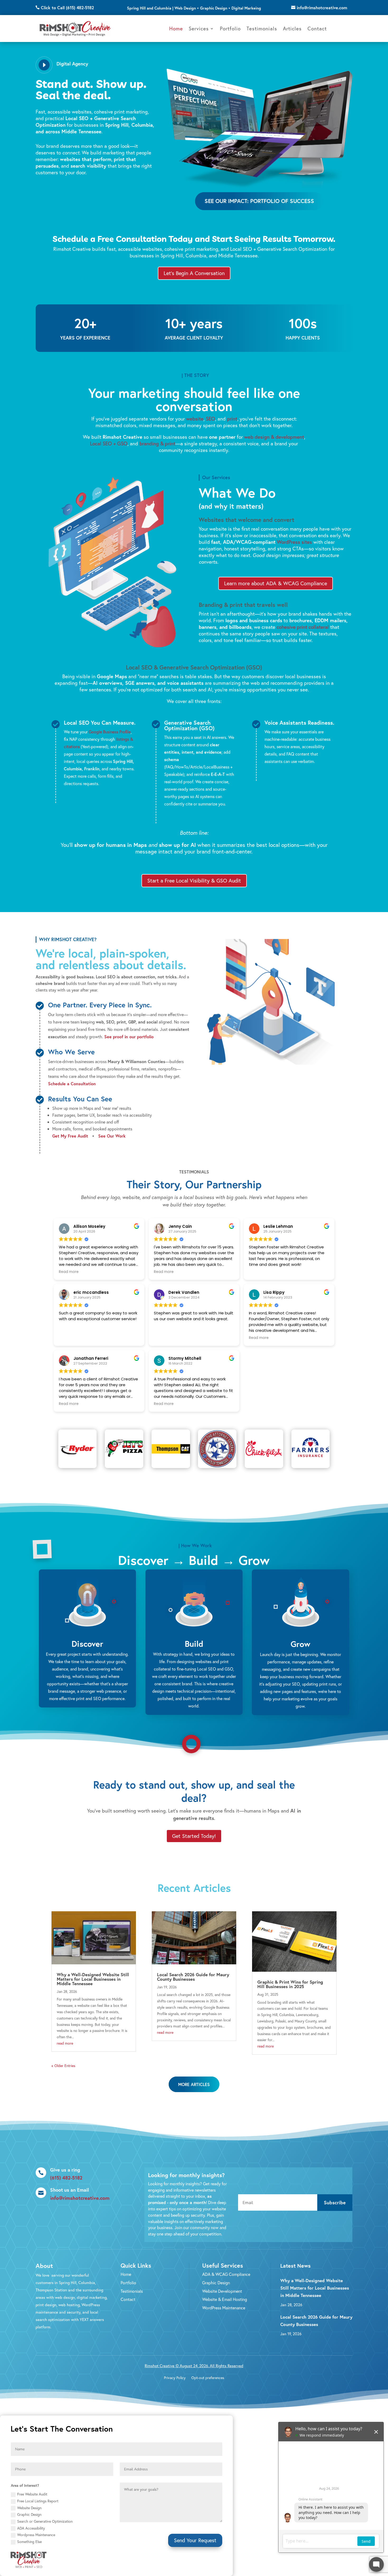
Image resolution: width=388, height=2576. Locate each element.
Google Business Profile (110, 732)
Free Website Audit (32, 2494)
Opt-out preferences (208, 2378)
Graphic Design (216, 2283)
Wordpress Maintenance (36, 2535)
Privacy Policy (175, 2378)
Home (176, 28)
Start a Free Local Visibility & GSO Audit (194, 881)
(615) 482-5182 (66, 2178)
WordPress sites (294, 542)
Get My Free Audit (70, 1136)
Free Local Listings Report (38, 2501)
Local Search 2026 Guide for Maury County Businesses (193, 1977)
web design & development (274, 437)
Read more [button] (69, 1272)
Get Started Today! (194, 1836)
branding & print (157, 443)
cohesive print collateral (303, 627)
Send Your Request (195, 2540)
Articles (292, 28)
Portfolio (230, 28)
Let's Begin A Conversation (194, 273)
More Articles (194, 2084)
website (195, 419)
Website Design (29, 2508)
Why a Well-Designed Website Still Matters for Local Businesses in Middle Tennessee (93, 1979)
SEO (210, 419)
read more (65, 2043)
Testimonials (262, 28)
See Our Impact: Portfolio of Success (259, 201)
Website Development (222, 2291)
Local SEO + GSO (109, 443)
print (232, 419)
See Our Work (112, 1136)
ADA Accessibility (31, 2528)
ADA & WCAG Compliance (226, 2274)
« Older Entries (63, 2066)
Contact (317, 28)
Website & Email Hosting (225, 2299)
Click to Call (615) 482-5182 (67, 8)
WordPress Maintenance (224, 2308)
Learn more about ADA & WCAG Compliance (276, 583)
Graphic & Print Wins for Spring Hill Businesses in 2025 (290, 1984)
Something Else (29, 2542)
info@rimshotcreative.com (322, 8)
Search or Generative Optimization (45, 2521)
